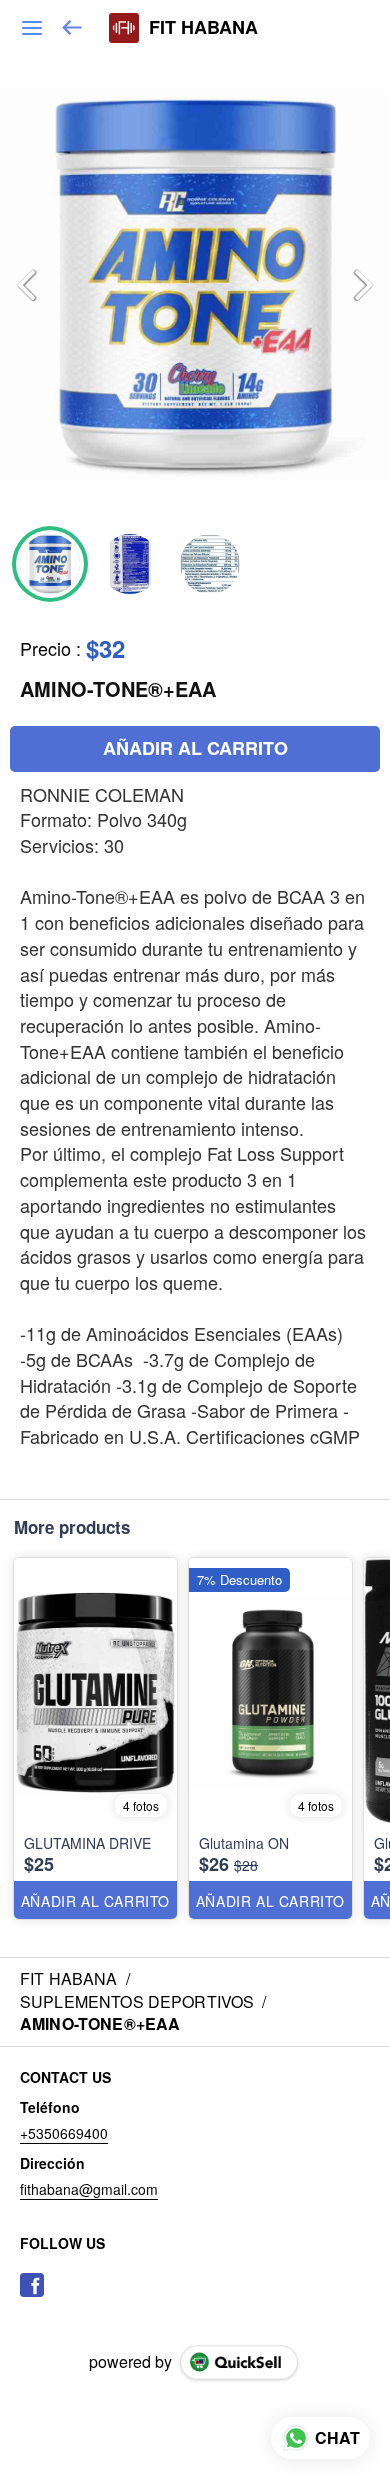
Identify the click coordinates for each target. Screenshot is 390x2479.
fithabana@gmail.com (89, 2189)
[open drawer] (32, 28)
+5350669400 (64, 2133)
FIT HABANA (203, 28)
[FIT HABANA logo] (124, 28)
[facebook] (32, 2285)
